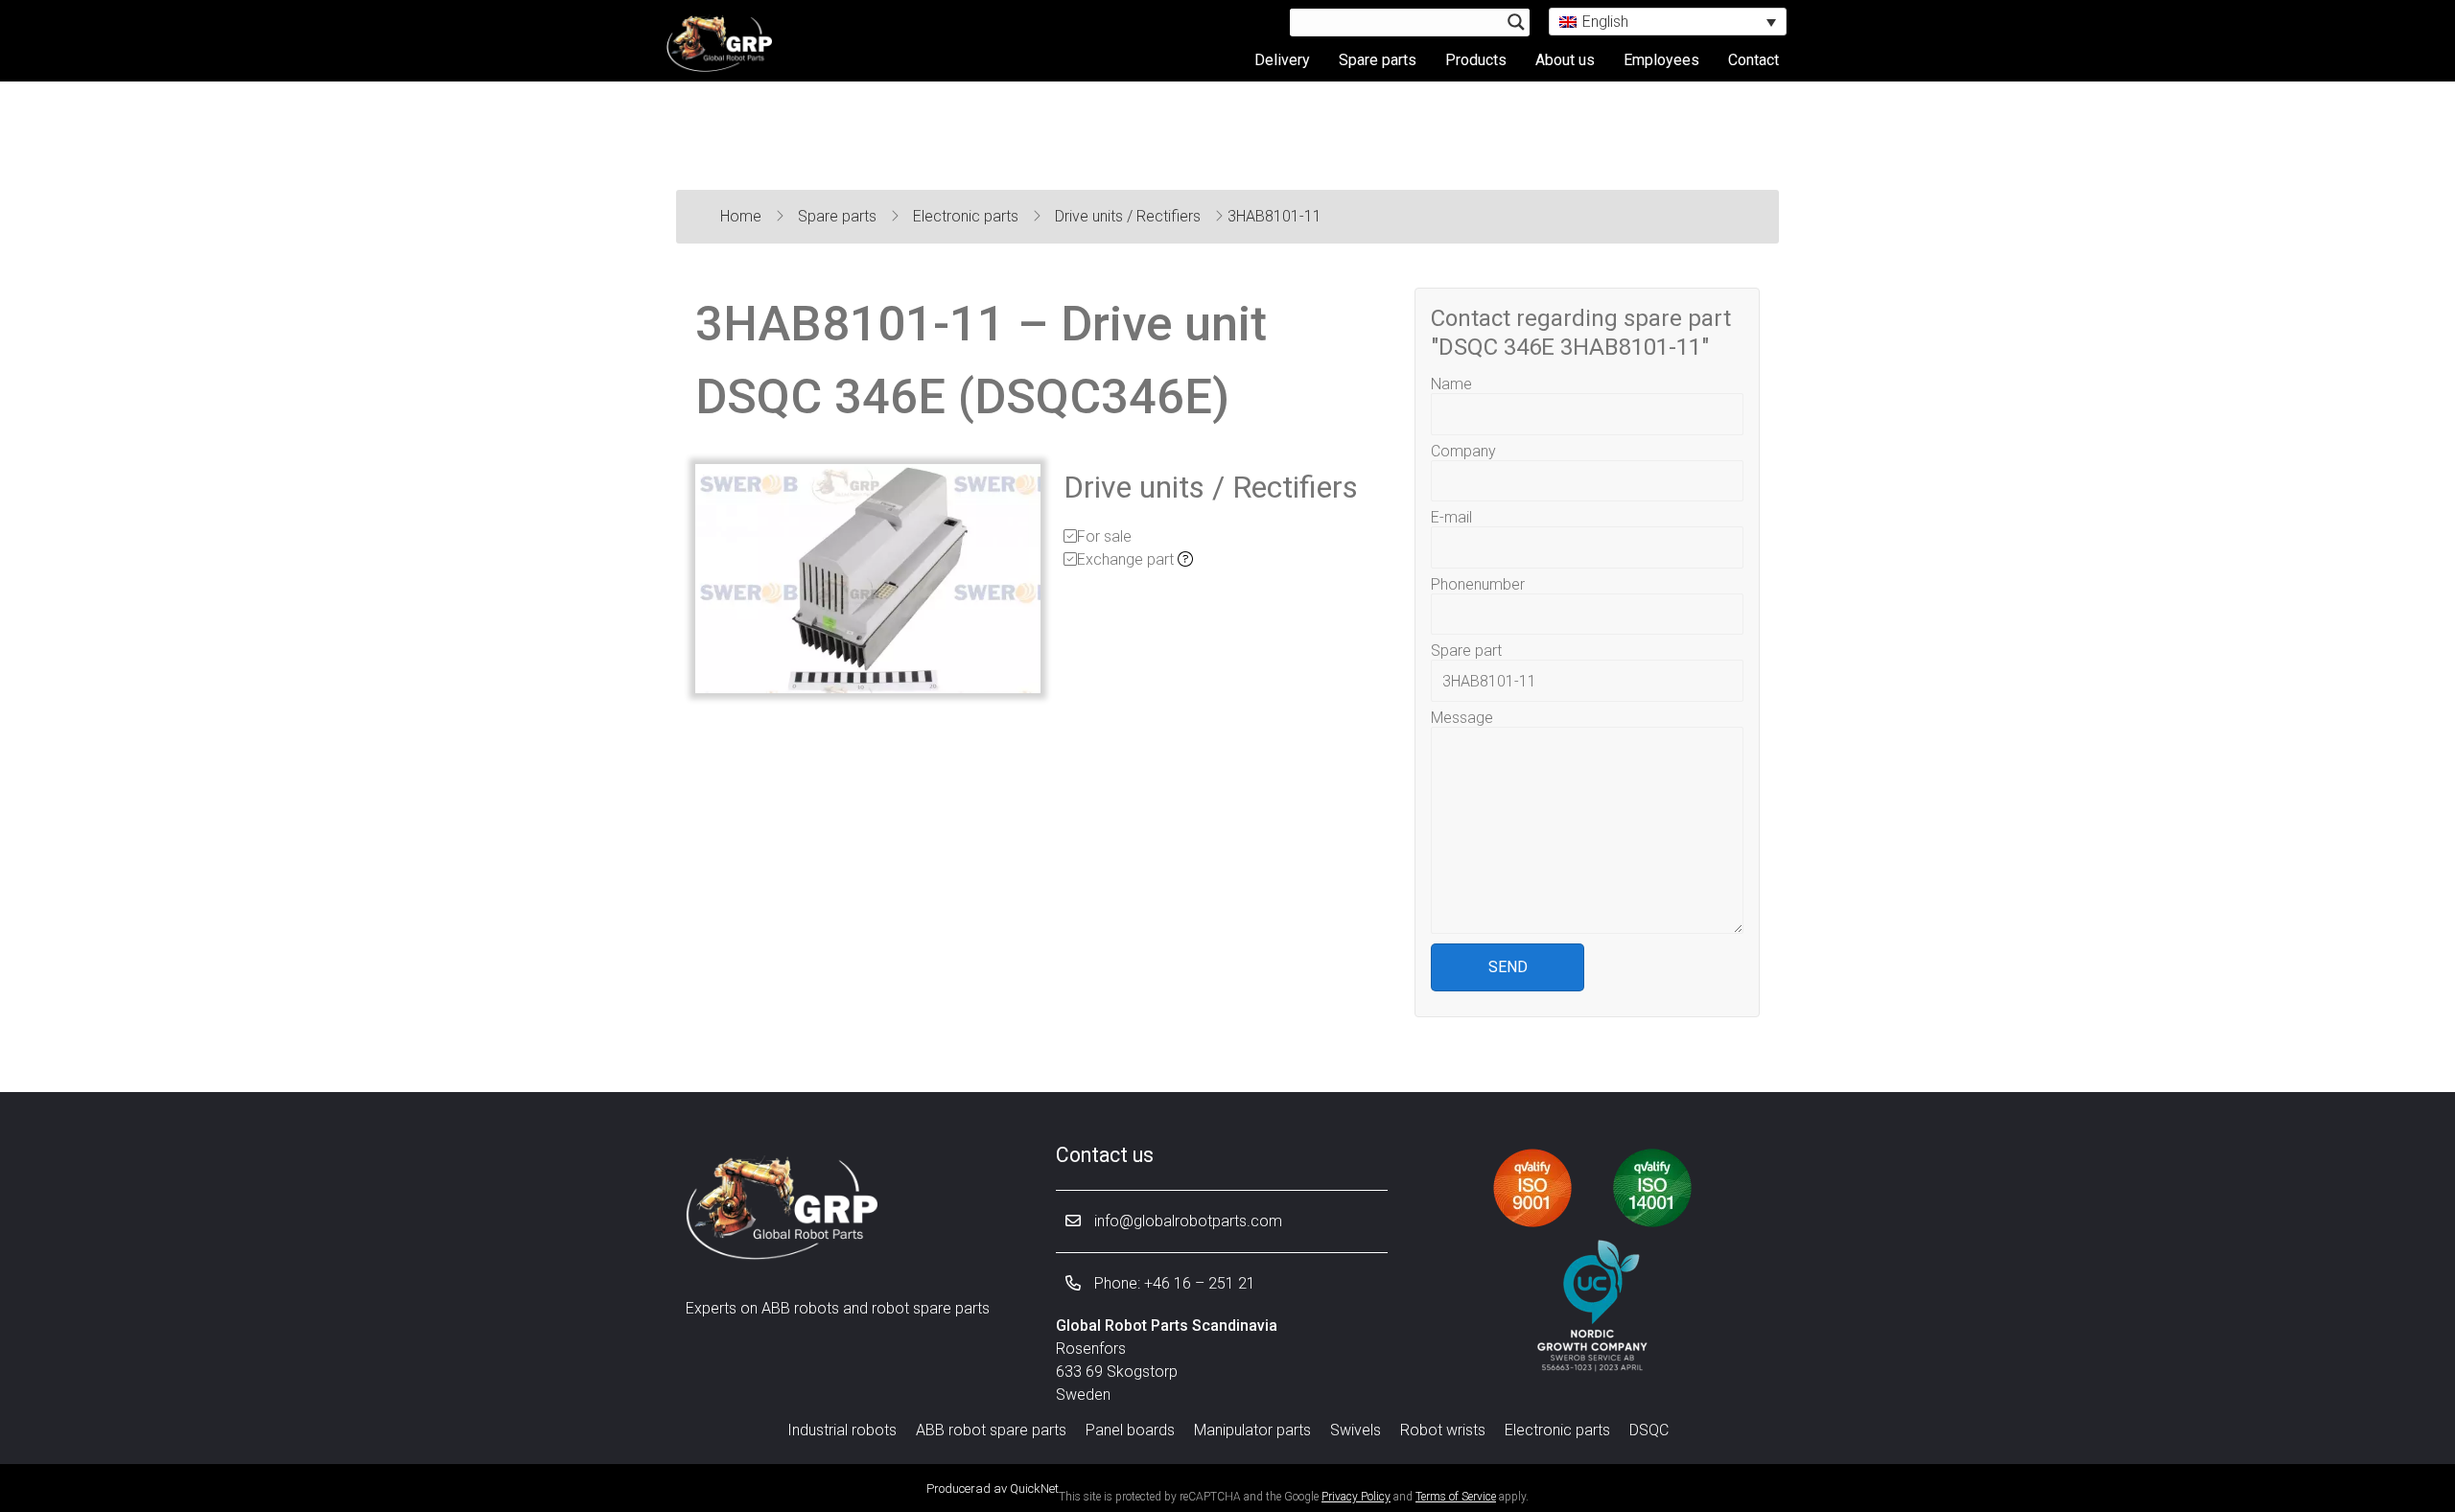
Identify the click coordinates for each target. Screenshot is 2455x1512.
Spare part (1466, 651)
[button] (1668, 22)
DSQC (1649, 1430)
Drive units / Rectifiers (1130, 216)
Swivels (1356, 1430)
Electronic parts (968, 216)
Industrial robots (842, 1430)
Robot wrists (1443, 1430)
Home (743, 216)
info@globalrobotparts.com (1186, 1221)
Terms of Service (1456, 1497)
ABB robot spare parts (991, 1430)
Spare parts (1378, 60)
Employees (1661, 60)
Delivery (1282, 60)
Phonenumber (1478, 584)
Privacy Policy (1356, 1497)
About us (1565, 60)
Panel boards (1130, 1430)
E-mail (1451, 517)
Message (1462, 718)
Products (1476, 60)
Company (1463, 451)
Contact (1754, 60)
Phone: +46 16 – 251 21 (1173, 1283)
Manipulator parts (1252, 1430)
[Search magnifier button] (1516, 22)
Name (1451, 384)
